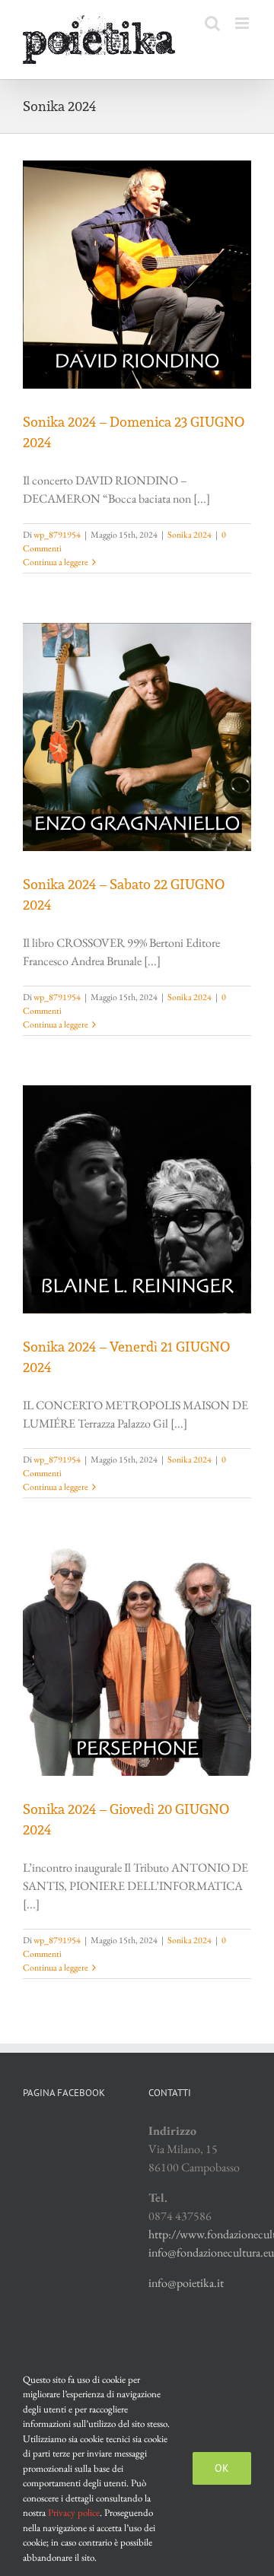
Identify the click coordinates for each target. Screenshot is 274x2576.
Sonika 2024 (190, 535)
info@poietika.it (186, 2283)
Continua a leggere (56, 562)
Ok (222, 2468)
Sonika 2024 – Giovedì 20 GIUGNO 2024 (126, 1819)
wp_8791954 (57, 535)
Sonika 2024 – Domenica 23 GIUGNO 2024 (134, 432)
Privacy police (74, 2512)
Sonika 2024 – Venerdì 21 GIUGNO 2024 (126, 1357)
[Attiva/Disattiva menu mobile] (243, 23)
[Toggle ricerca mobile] (212, 23)
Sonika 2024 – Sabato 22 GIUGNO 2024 (124, 894)
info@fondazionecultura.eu (211, 2252)
